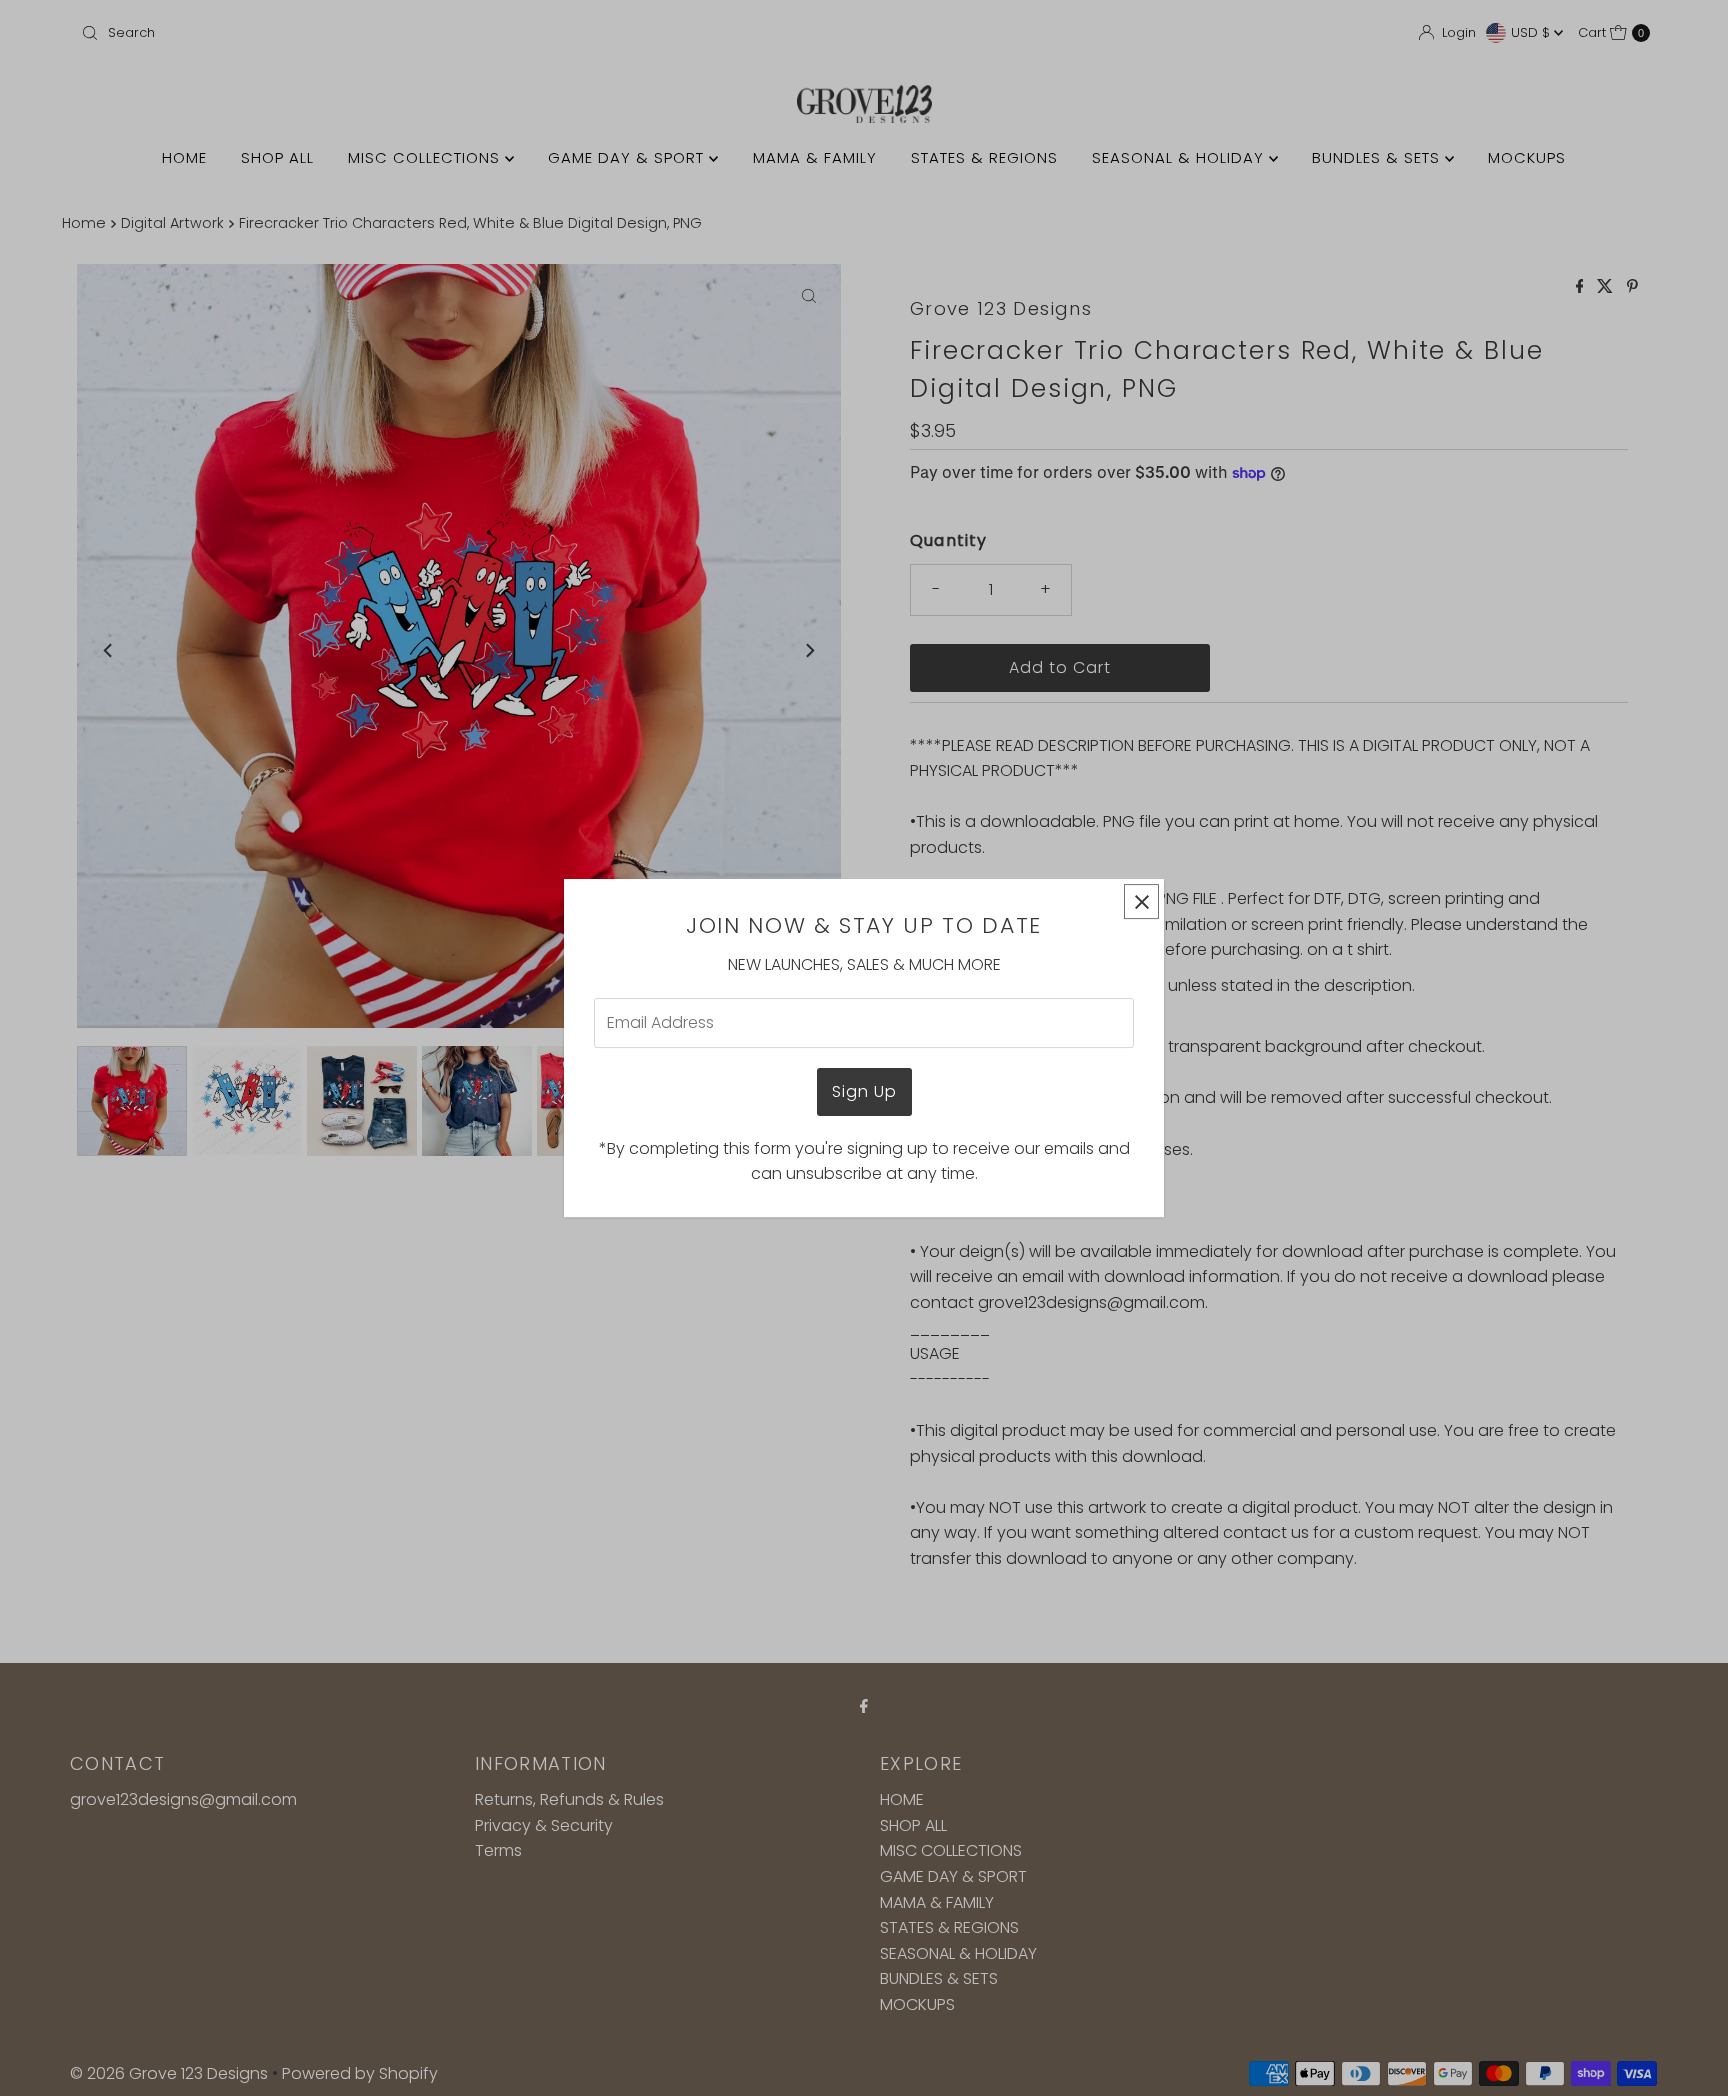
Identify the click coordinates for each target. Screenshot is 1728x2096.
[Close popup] (1141, 901)
